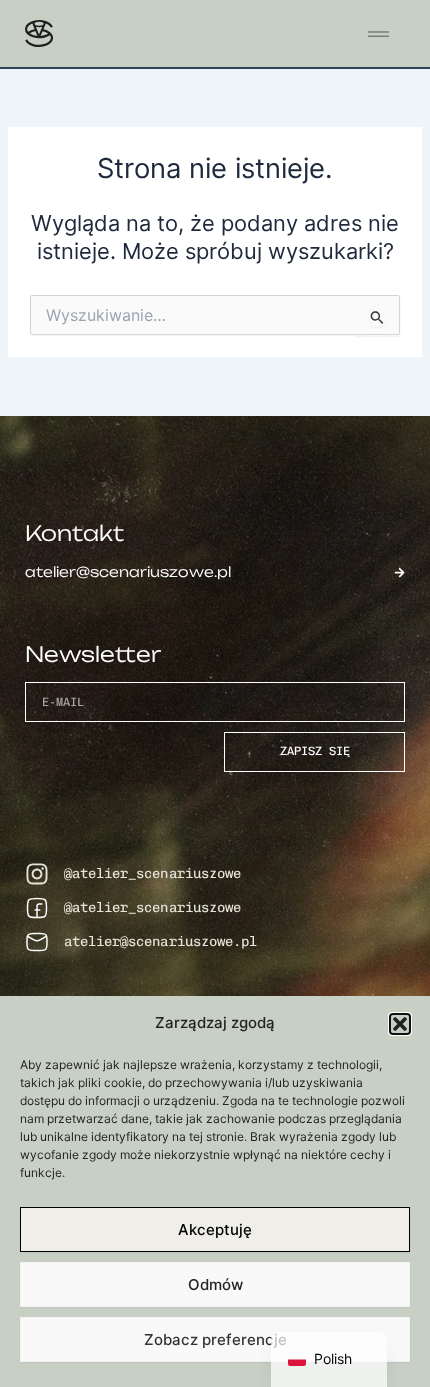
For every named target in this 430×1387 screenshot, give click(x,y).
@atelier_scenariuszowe (152, 873)
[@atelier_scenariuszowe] (37, 874)
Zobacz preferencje (215, 1339)
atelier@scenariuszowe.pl (160, 941)
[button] (400, 1024)
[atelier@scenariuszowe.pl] (37, 942)
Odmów (215, 1284)
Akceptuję (215, 1229)
